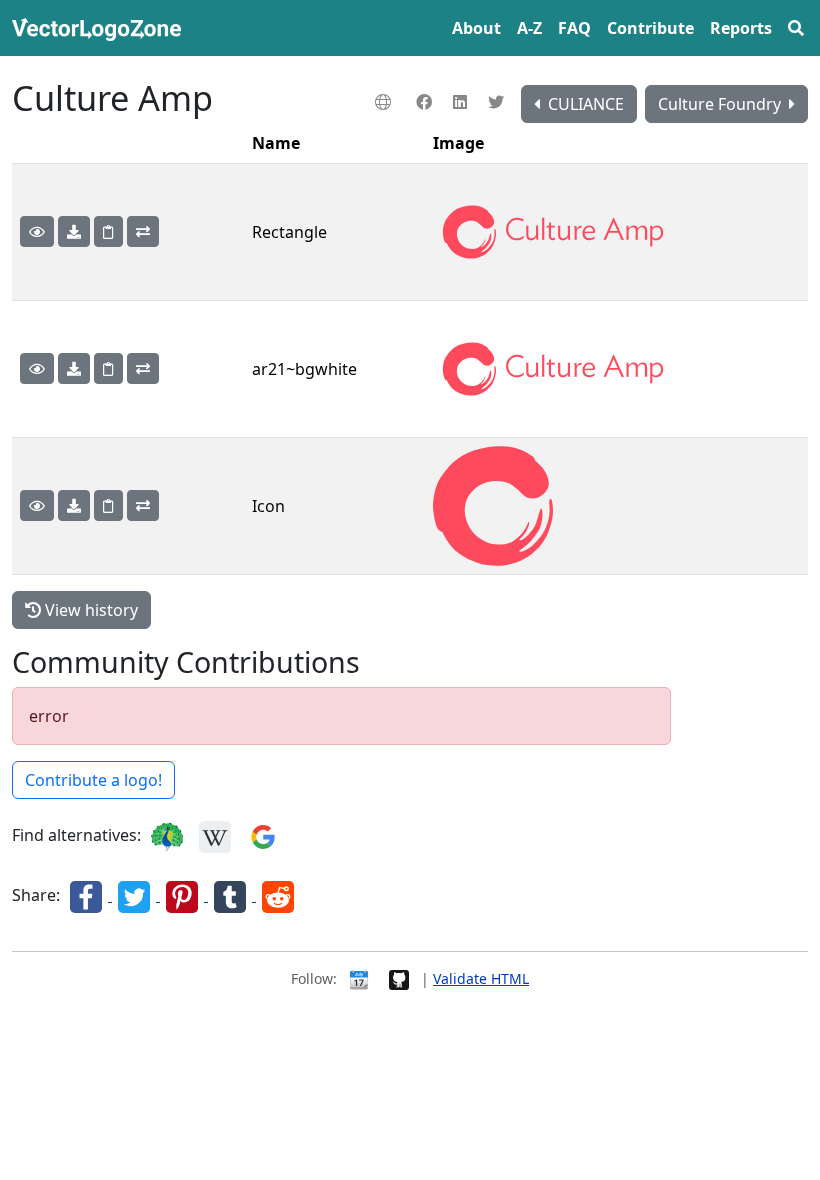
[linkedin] (462, 102)
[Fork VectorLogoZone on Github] (399, 978)
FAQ (574, 28)
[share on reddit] (278, 895)
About (476, 28)
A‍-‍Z (529, 28)
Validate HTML (481, 978)
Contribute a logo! (93, 780)
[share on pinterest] (184, 895)
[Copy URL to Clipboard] (108, 231)
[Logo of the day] (359, 978)
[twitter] (498, 102)
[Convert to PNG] (143, 231)
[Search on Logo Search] (167, 835)
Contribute (650, 28)
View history (89, 610)
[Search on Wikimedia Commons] (215, 835)
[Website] (385, 102)
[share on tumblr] (232, 895)
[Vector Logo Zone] (100, 28)
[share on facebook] (88, 895)
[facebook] (426, 102)
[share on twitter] (136, 895)
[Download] (74, 231)
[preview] (37, 231)
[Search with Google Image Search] (263, 835)
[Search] (796, 28)
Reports (741, 28)
